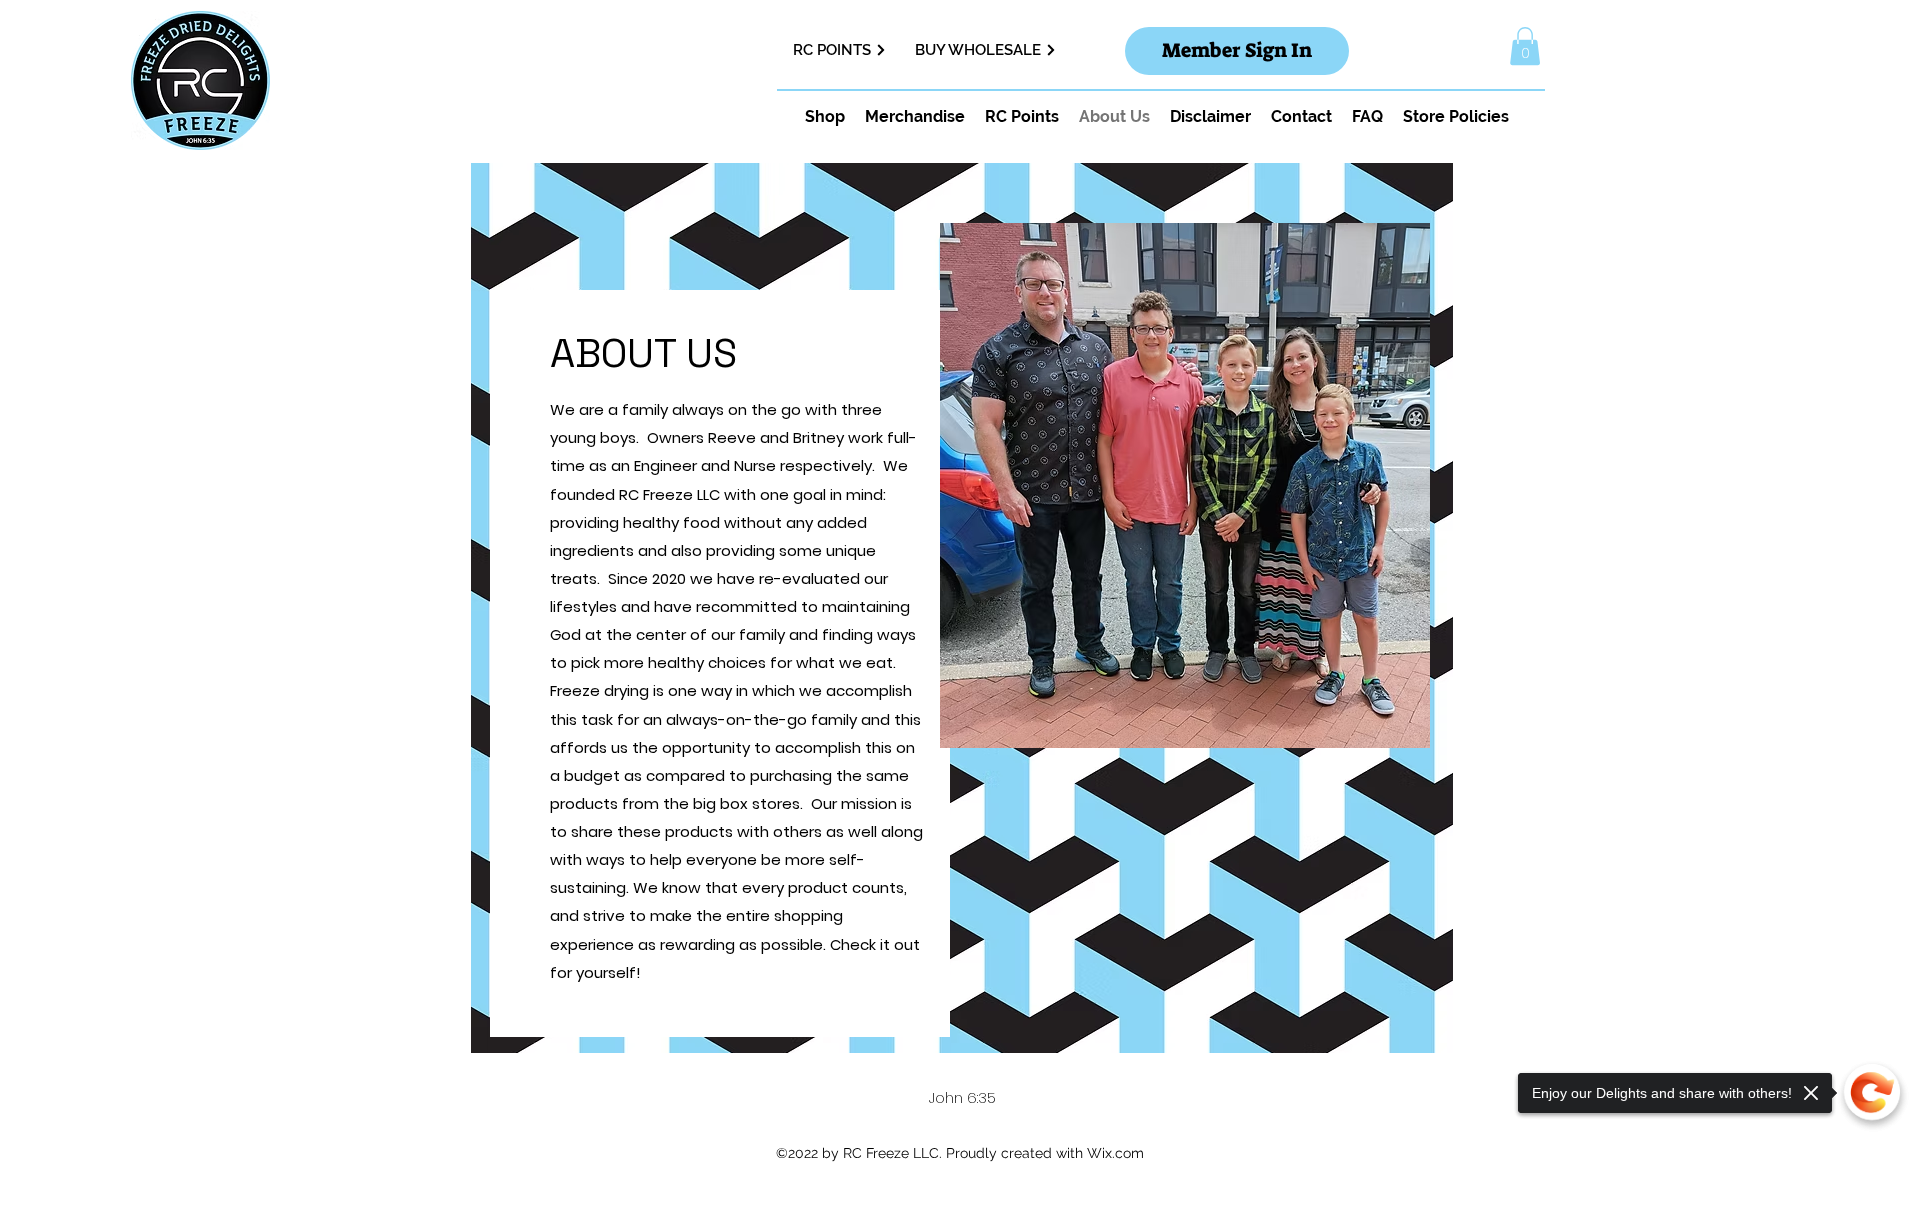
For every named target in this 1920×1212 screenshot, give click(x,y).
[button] (1525, 46)
